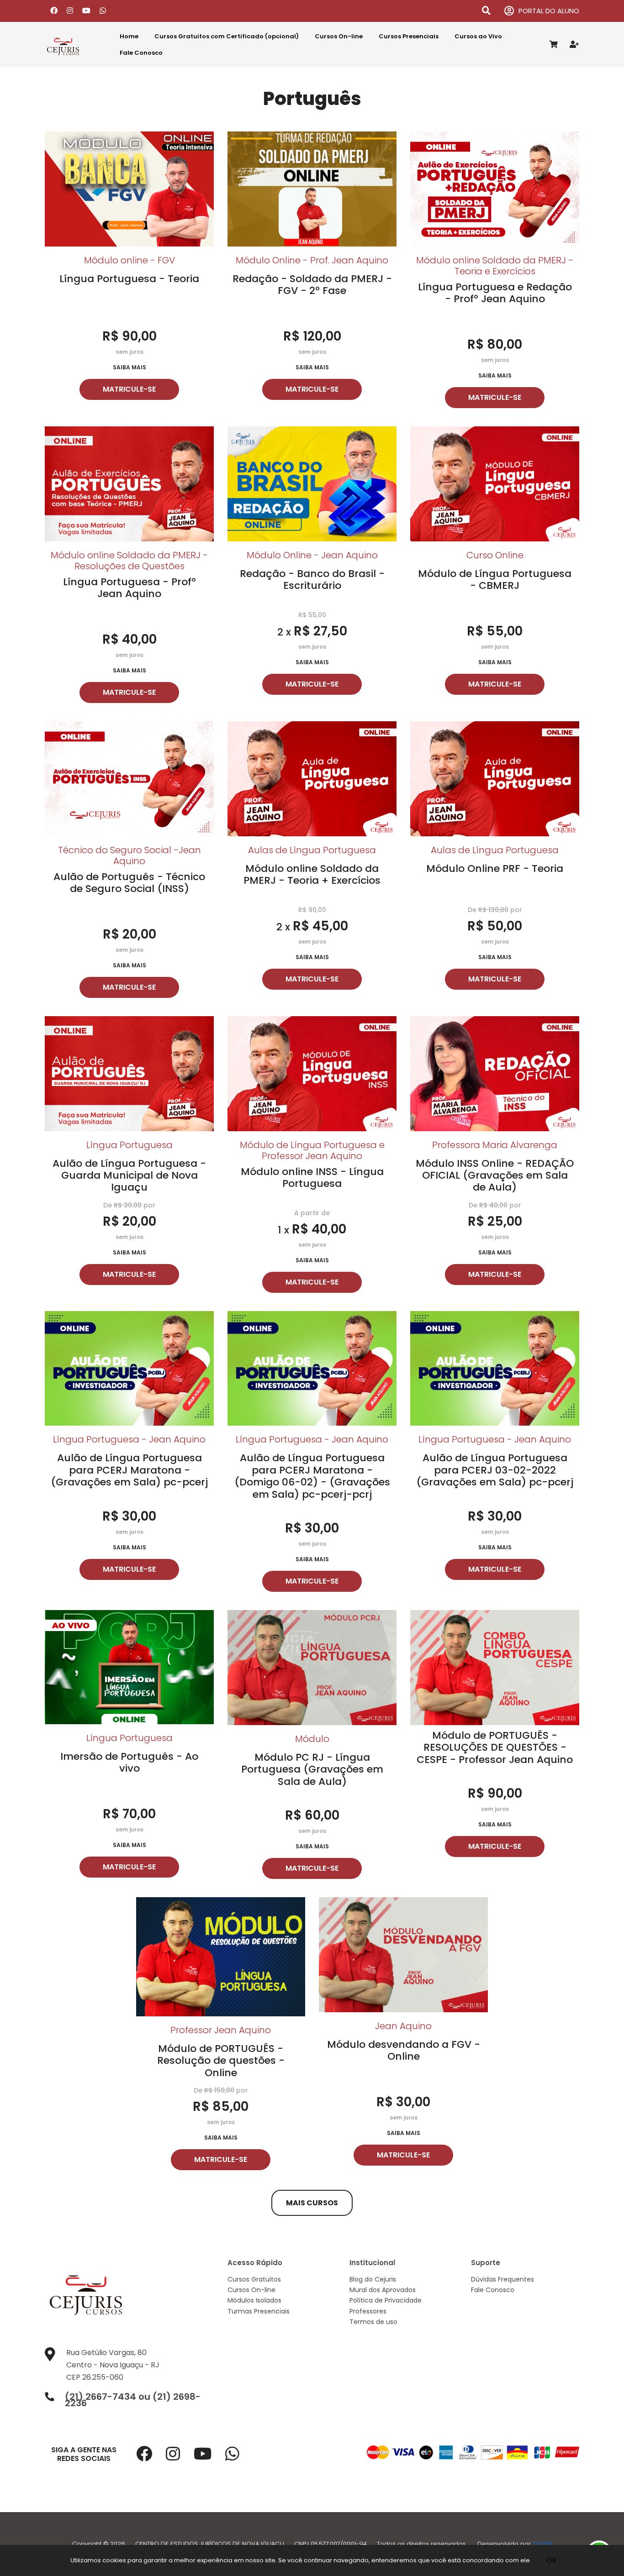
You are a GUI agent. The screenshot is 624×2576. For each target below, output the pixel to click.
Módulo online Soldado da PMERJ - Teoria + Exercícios (312, 874)
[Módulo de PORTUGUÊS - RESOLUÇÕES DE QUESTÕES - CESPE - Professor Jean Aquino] (495, 1667)
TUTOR (542, 2544)
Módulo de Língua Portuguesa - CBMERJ (495, 580)
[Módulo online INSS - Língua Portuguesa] (312, 1073)
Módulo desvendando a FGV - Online (404, 2050)
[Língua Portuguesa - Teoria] (129, 188)
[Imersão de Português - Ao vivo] (129, 1666)
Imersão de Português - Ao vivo (129, 1762)
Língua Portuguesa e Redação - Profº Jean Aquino (495, 293)
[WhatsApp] (103, 11)
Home (129, 36)
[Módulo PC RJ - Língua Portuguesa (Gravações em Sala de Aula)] (312, 1667)
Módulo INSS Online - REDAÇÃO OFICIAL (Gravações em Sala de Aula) (495, 1175)
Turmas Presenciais (259, 2311)
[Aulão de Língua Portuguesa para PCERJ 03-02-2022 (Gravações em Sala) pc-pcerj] (495, 1368)
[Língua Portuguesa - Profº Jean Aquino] (129, 483)
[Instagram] (70, 11)
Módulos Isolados (254, 2300)
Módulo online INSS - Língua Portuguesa (312, 1178)
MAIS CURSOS (312, 2203)
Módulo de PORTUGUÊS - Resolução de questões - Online (221, 2061)
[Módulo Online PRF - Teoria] (495, 778)
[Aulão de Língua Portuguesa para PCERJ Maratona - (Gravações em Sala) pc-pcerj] (129, 1368)
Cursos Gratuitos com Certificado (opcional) (227, 36)
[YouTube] (86, 11)
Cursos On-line (339, 36)
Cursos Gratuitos (254, 2279)
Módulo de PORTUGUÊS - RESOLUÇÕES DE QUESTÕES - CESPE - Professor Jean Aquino (495, 1747)
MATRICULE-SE (129, 389)
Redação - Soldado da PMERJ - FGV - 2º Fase (312, 285)
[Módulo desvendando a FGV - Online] (403, 1954)
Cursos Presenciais (409, 36)
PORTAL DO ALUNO (549, 11)
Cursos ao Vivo (478, 36)
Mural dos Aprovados (383, 2290)
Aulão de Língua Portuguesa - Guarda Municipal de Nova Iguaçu (129, 1175)
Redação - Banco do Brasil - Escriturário (312, 580)
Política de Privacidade (386, 2300)
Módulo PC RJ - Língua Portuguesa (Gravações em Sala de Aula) (312, 1769)
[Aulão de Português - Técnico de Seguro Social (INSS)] (129, 778)
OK (552, 2560)
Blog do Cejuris (373, 2279)
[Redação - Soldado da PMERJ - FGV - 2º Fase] (312, 188)
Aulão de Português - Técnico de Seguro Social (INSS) (129, 883)
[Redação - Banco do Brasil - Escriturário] (312, 483)
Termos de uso (373, 2322)
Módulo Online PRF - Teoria (495, 868)
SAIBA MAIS (130, 367)
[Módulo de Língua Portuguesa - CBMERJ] (495, 483)
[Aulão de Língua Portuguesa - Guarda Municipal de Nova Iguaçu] (129, 1073)
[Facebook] (54, 11)
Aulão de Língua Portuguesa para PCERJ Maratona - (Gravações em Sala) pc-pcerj (129, 1470)
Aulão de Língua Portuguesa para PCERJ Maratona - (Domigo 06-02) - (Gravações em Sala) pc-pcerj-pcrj (312, 1476)
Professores (368, 2311)
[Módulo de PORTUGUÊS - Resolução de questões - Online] (221, 1956)
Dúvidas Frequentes (502, 2279)
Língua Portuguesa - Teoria (129, 279)
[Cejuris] (74, 45)
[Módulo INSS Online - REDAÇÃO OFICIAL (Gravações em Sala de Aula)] (495, 1073)
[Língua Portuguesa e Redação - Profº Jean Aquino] (495, 188)
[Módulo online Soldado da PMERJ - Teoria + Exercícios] (312, 778)
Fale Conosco (141, 53)
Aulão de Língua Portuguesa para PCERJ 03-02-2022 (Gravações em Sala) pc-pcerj (495, 1470)
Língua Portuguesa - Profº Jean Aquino (130, 588)
